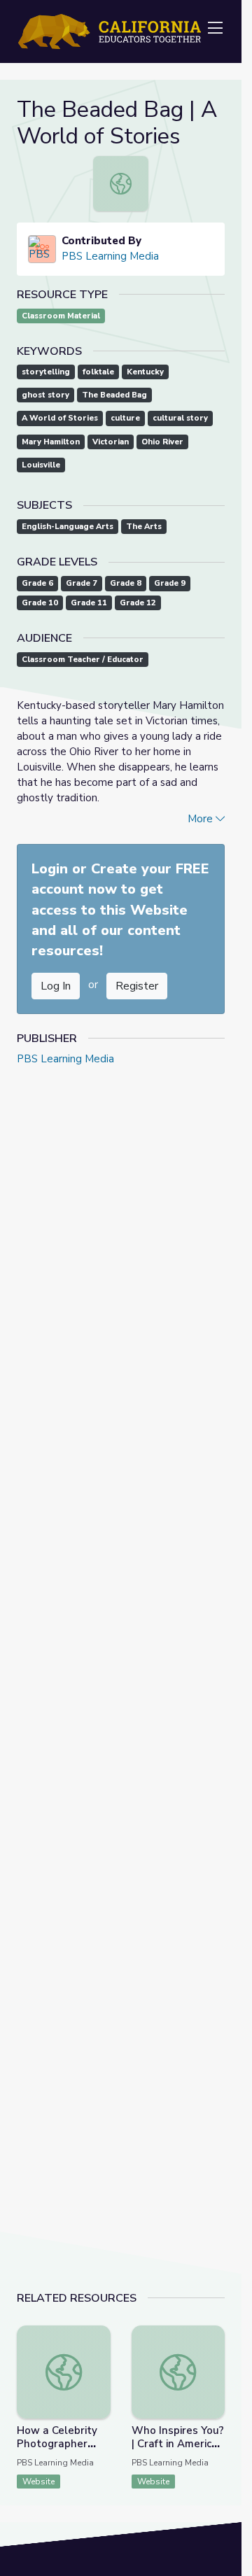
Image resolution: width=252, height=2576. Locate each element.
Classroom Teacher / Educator (83, 660)
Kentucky (145, 372)
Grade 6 (37, 583)
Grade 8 (126, 583)
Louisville (41, 465)
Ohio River (162, 442)
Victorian (111, 442)
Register (137, 986)
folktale (98, 372)
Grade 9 (170, 583)
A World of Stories (60, 418)
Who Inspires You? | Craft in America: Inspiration (178, 2444)
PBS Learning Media (110, 256)
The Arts (144, 527)
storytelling (46, 372)
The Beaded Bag (114, 395)
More (202, 819)
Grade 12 (138, 603)
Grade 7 (82, 583)
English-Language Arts (68, 527)
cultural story (180, 418)
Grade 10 (40, 603)
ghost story (45, 395)
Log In (56, 986)
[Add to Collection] (99, 2355)
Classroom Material (61, 316)
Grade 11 (89, 603)
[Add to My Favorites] (99, 2335)
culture (125, 418)
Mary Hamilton (51, 442)
